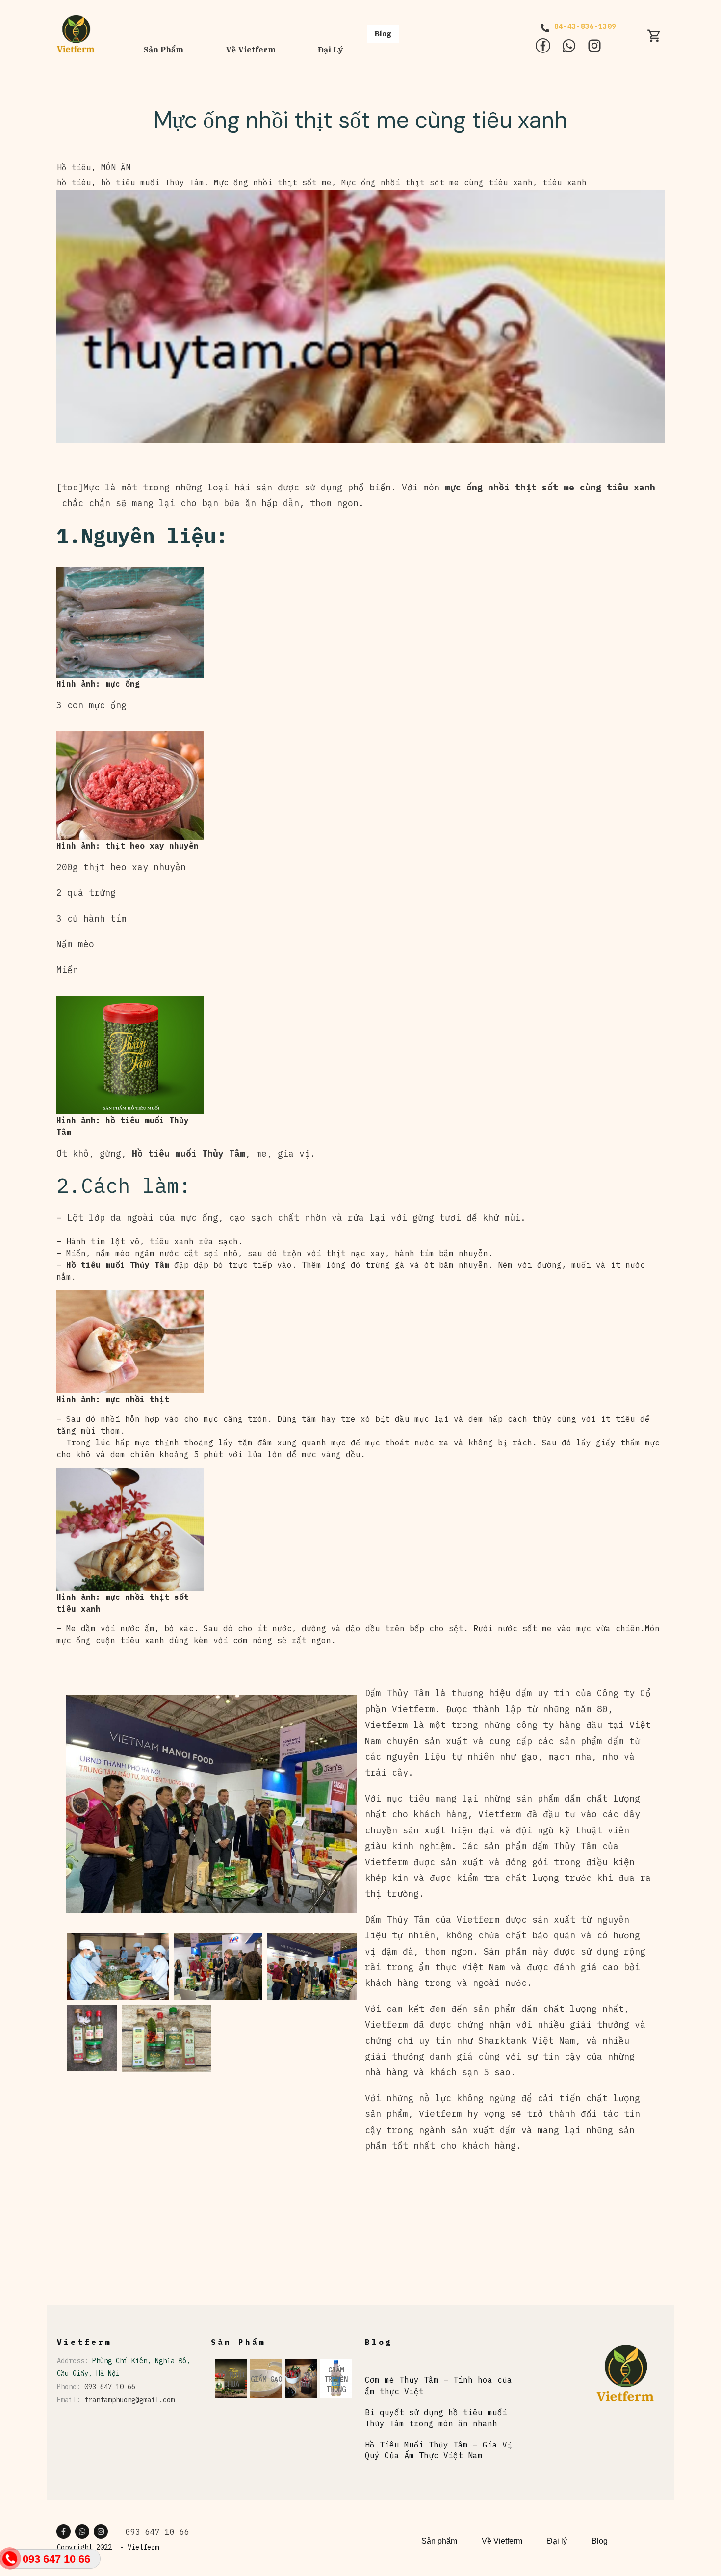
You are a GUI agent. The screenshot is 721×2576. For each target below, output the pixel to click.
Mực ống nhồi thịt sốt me (273, 182)
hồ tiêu (74, 182)
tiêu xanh (565, 182)
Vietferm (143, 2547)
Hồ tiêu (74, 167)
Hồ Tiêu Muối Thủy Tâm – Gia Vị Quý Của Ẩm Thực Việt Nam (438, 2450)
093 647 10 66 (110, 2387)
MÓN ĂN (116, 167)
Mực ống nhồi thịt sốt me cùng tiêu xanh (360, 120)
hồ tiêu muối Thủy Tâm (153, 182)
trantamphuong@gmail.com (129, 2400)
